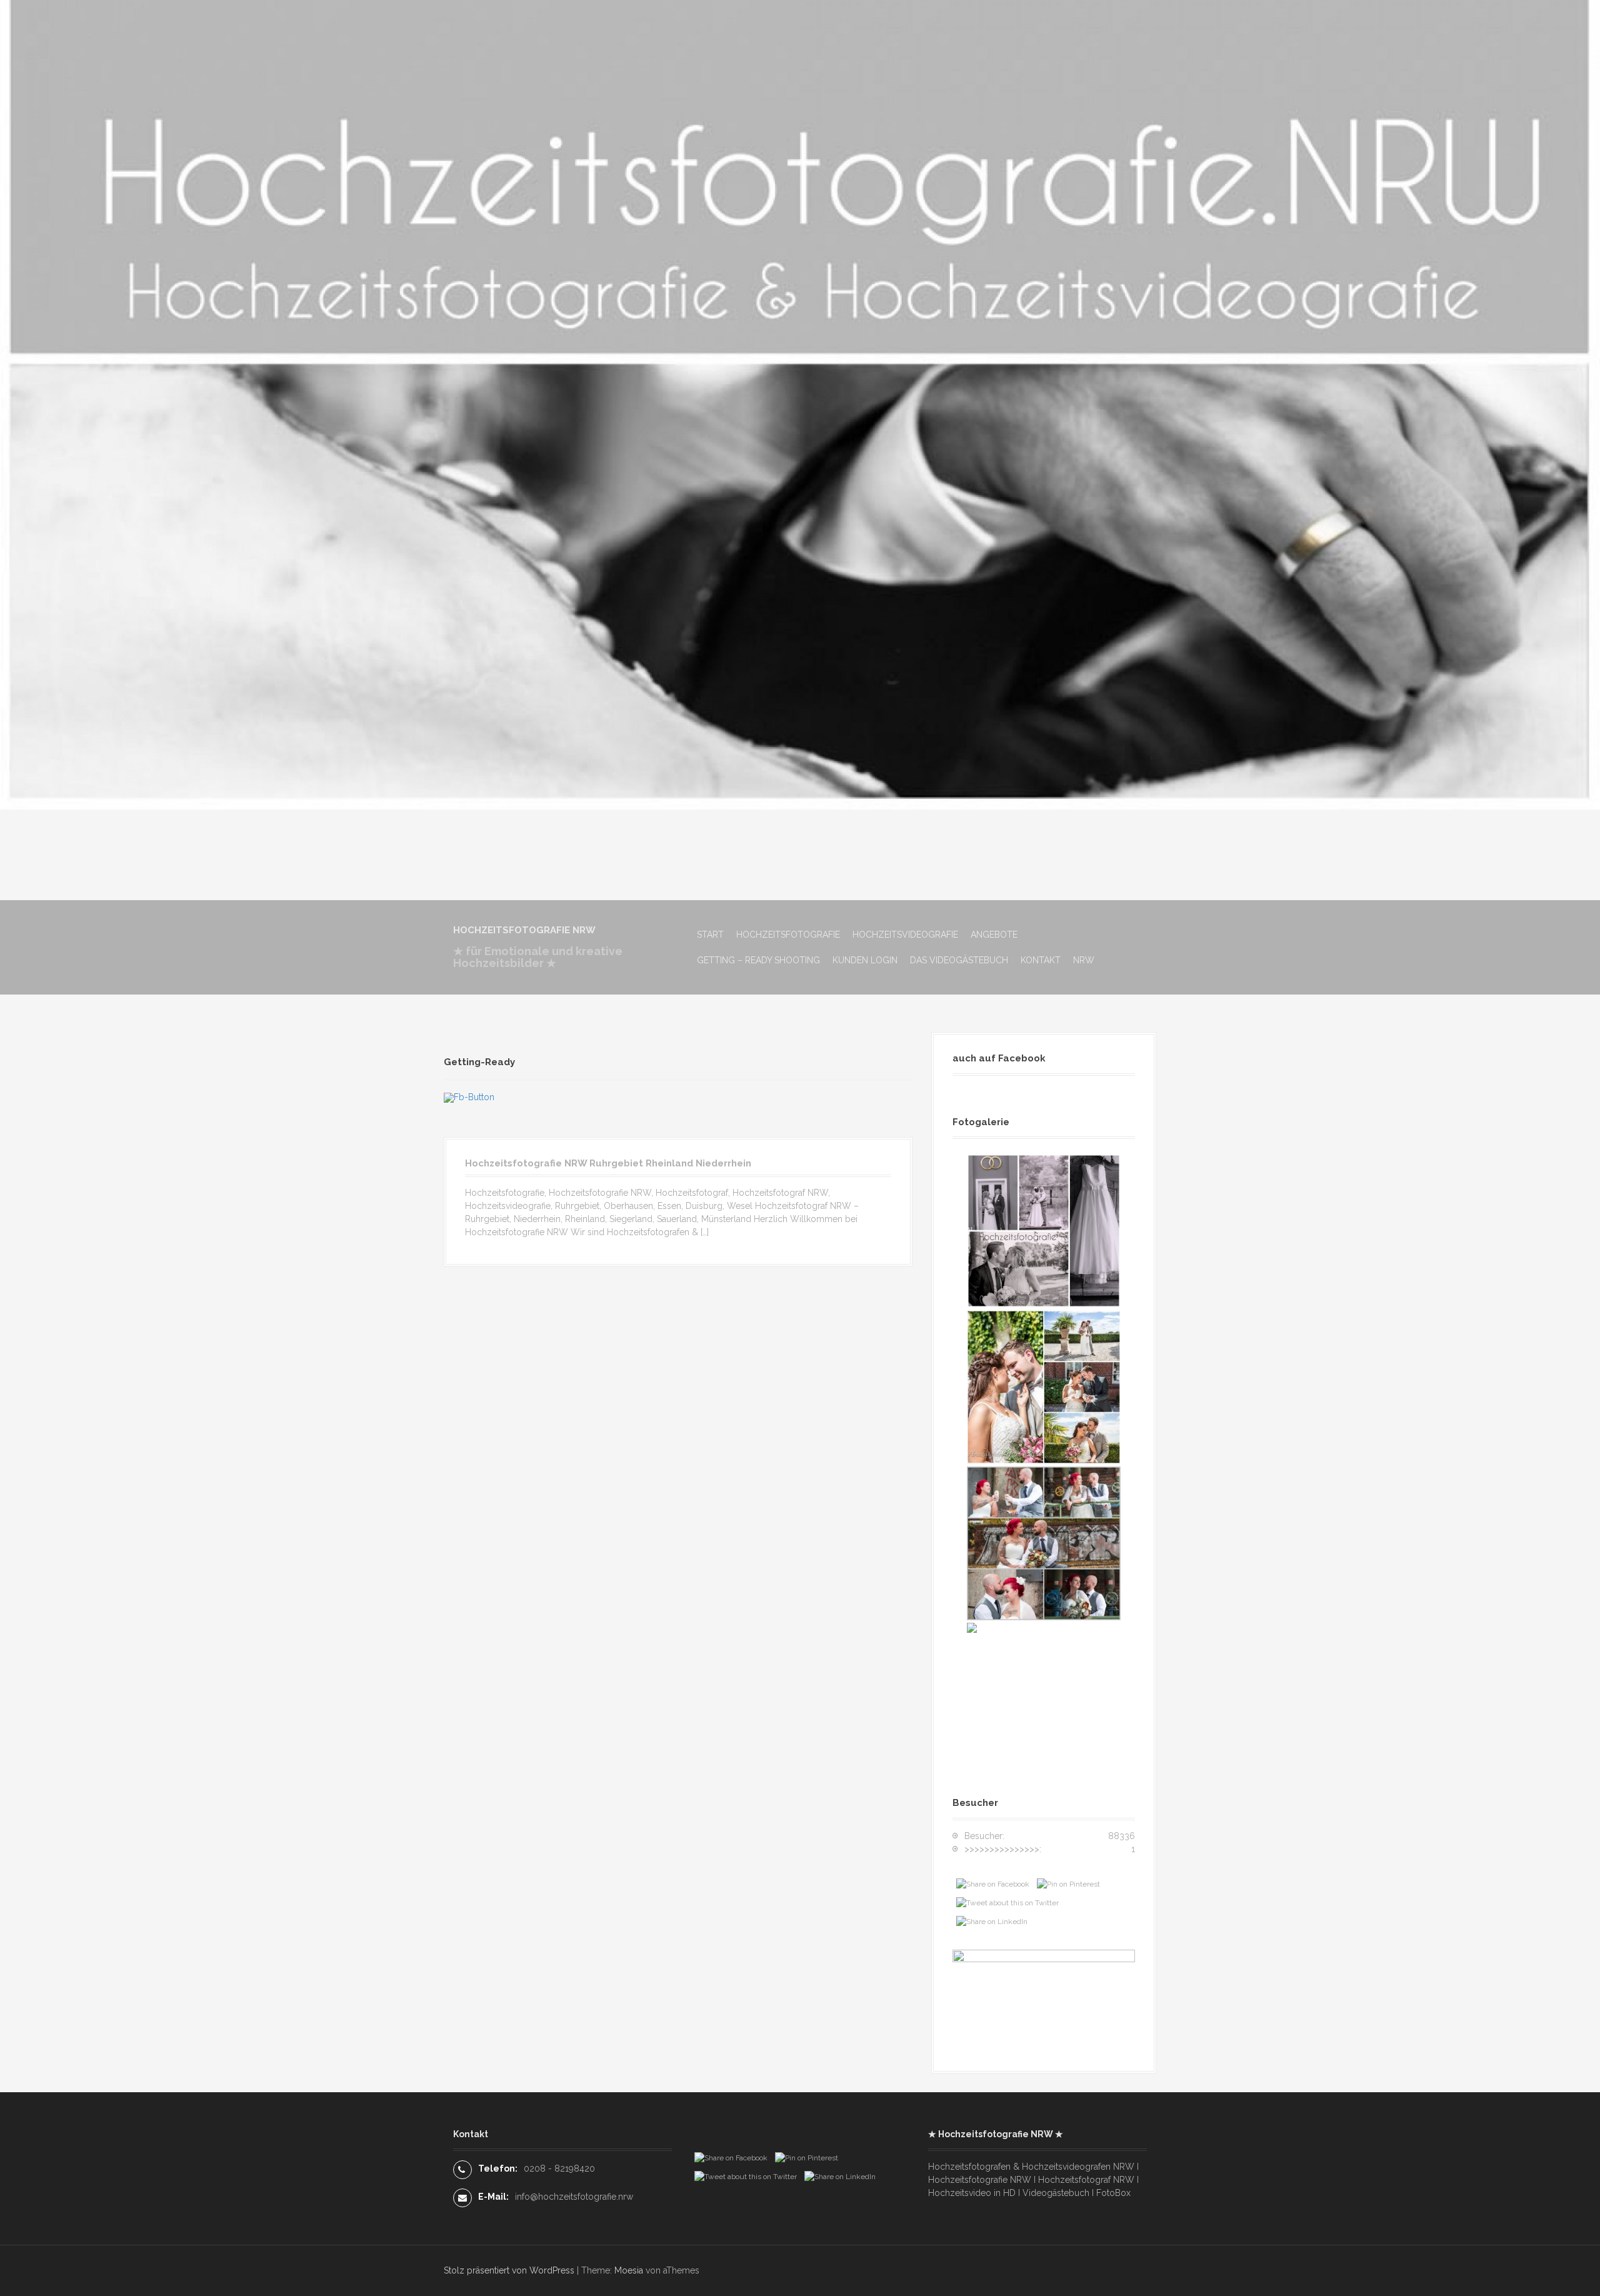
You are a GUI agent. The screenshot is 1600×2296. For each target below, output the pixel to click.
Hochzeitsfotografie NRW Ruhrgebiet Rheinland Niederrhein (608, 1163)
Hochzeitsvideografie (905, 935)
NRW (1084, 960)
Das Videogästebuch (959, 960)
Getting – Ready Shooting (758, 960)
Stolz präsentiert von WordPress (509, 2270)
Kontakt (1041, 960)
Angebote (994, 935)
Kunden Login (865, 960)
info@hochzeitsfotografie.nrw (574, 2197)
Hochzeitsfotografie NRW (524, 930)
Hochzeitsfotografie (788, 935)
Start (710, 935)
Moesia (629, 2270)
